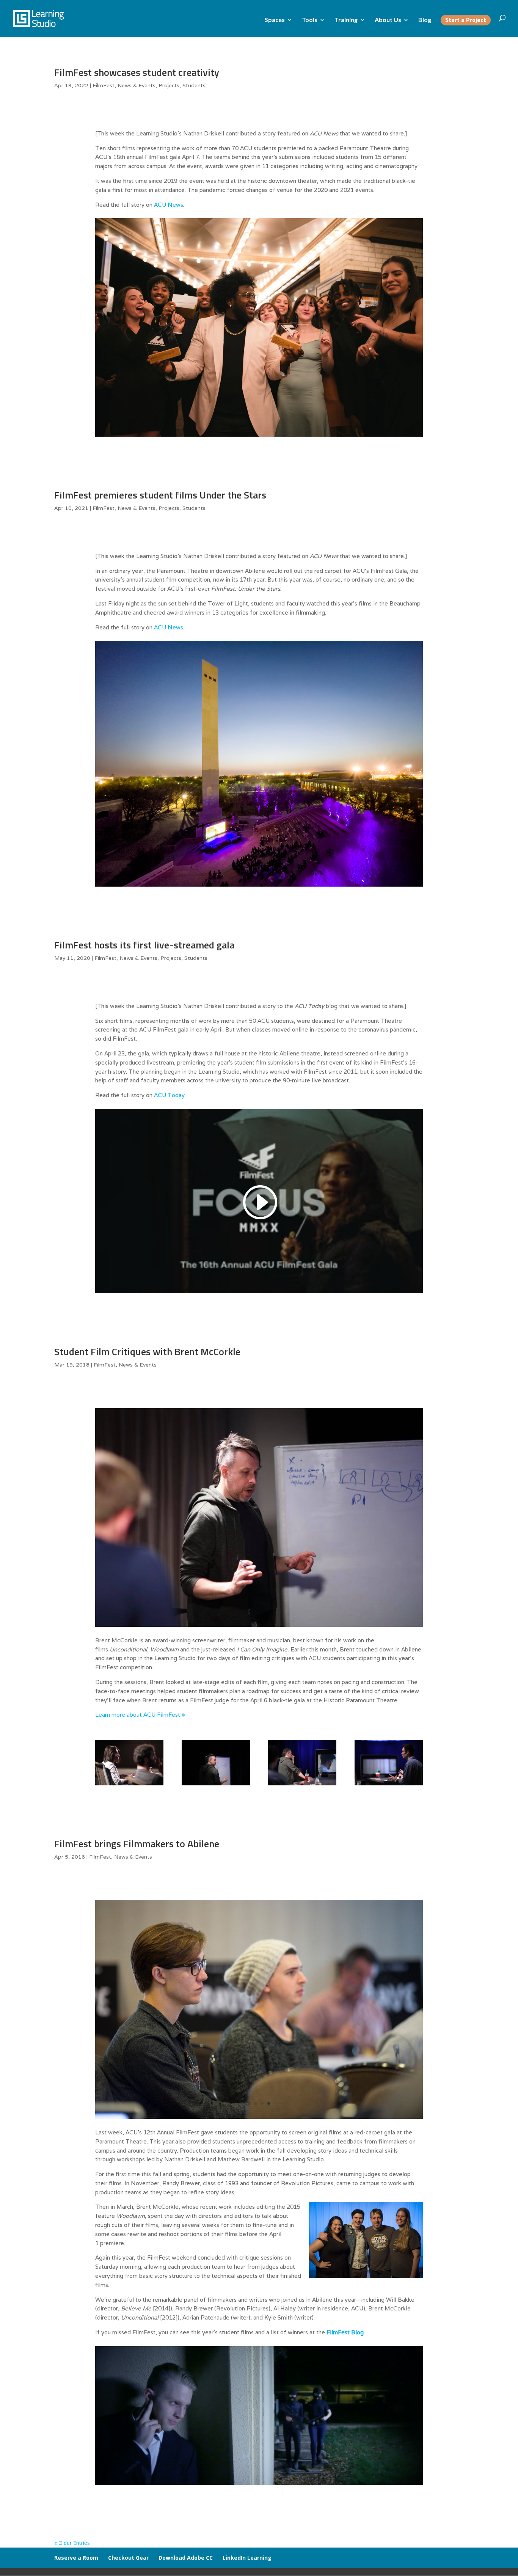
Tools (310, 20)
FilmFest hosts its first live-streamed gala (144, 945)
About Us (388, 20)
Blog (425, 20)
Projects (169, 85)
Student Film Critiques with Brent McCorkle (147, 1352)
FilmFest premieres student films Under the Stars (160, 495)
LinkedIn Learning (247, 2558)
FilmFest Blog (345, 2332)
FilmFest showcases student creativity (137, 72)
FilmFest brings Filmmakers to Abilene (137, 1844)
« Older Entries (72, 2543)
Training (346, 20)
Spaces (275, 20)
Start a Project (466, 21)
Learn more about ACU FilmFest (140, 1715)
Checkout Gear (128, 2558)
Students (194, 85)
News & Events (137, 85)
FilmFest (104, 85)
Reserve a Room (76, 2558)
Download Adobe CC (186, 2558)
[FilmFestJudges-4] (259, 2119)
